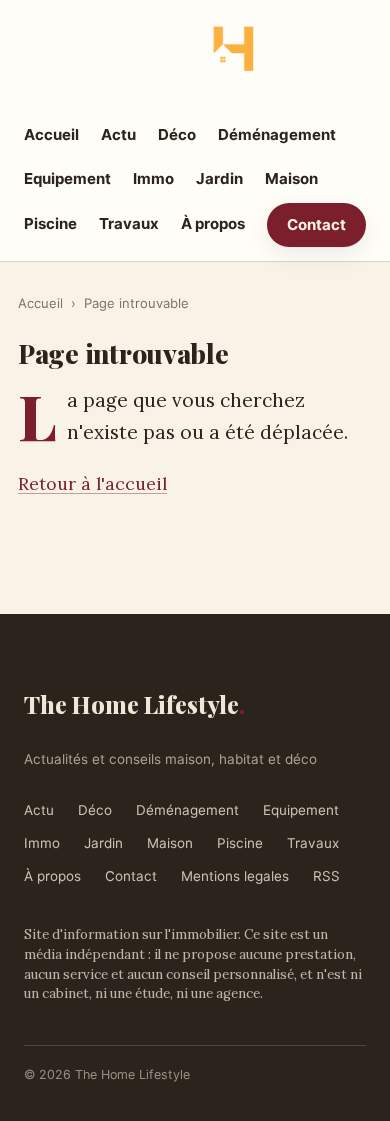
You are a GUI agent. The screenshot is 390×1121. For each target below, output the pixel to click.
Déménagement (277, 134)
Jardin (219, 178)
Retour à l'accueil (92, 483)
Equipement (67, 178)
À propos (213, 223)
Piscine (50, 223)
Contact (316, 224)
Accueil (51, 134)
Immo (153, 178)
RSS (326, 876)
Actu (118, 134)
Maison (291, 178)
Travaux (129, 223)
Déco (177, 134)
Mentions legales (235, 876)
